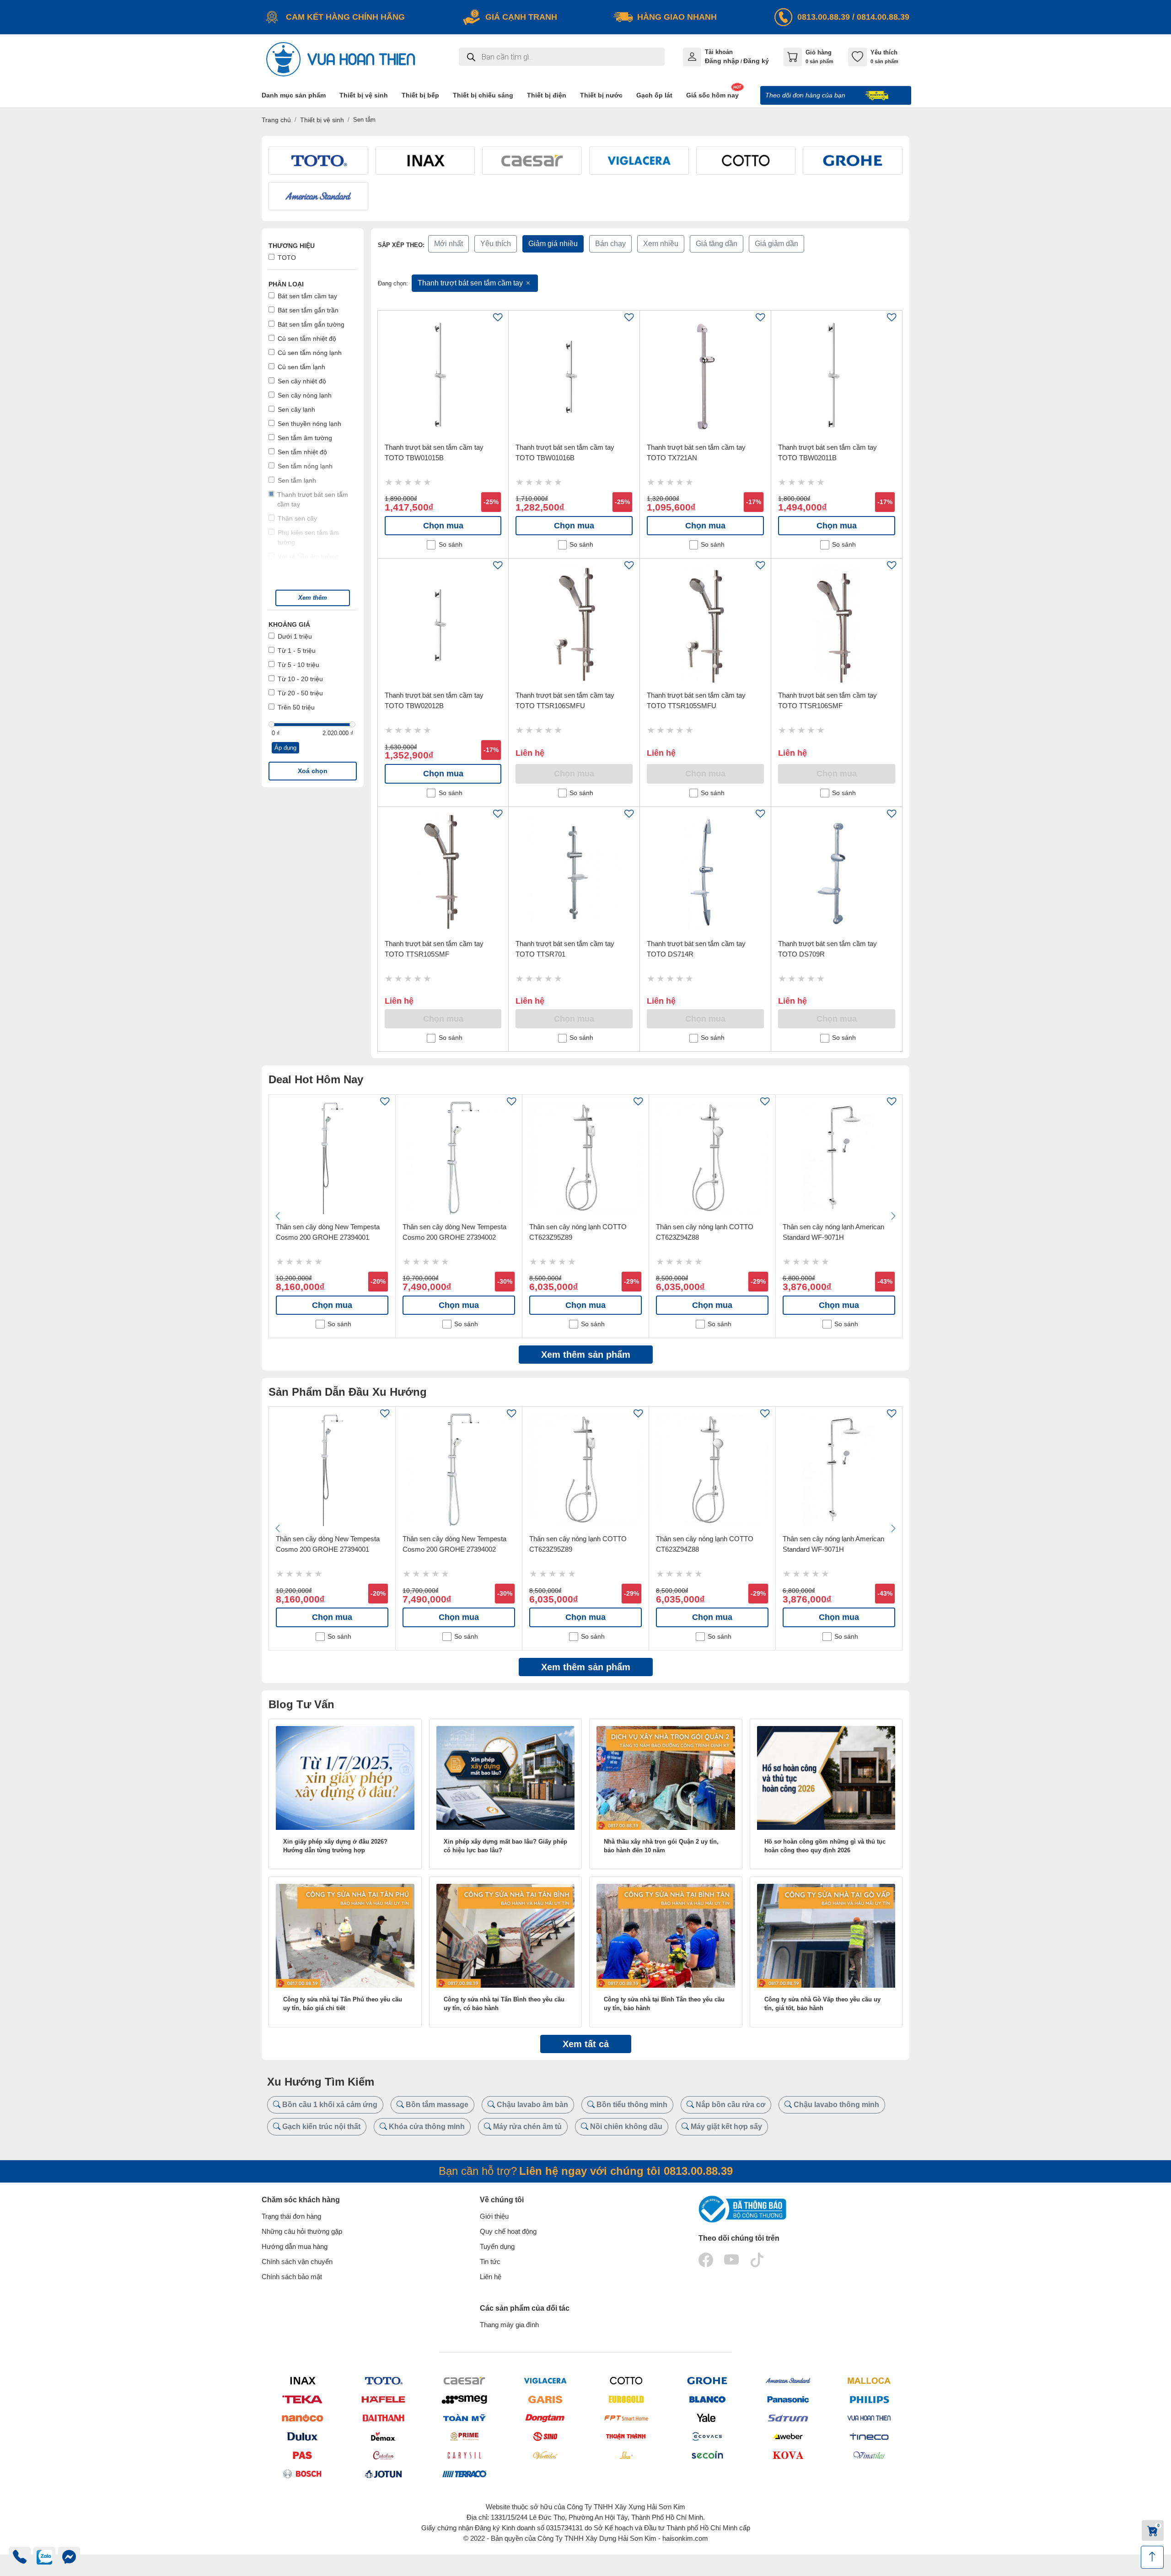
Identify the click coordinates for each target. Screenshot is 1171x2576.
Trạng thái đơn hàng (291, 2216)
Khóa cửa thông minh (426, 2127)
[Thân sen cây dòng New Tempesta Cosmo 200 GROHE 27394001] (332, 1158)
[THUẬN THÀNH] (626, 2436)
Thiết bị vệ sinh (322, 120)
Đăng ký (756, 61)
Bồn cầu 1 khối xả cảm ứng (329, 2105)
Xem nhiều (661, 244)
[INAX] (302, 2380)
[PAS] (302, 2455)
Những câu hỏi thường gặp (302, 2231)
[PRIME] (464, 2436)
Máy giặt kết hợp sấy (725, 2127)
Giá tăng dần (717, 244)
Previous (278, 1216)
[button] (313, 598)
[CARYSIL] (464, 2455)
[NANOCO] (302, 2418)
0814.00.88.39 (883, 17)
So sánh (451, 545)
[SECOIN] (707, 2455)
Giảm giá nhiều (553, 244)
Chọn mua (443, 526)
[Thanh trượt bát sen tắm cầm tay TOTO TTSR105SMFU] (705, 624)
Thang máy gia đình (509, 2325)
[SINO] (545, 2436)
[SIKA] (626, 2455)
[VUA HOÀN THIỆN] (869, 2418)
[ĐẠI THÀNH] (383, 2418)
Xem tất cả (586, 2044)
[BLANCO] (707, 2399)
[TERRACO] (464, 2474)
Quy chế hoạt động (508, 2231)
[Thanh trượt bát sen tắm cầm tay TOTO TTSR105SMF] (443, 872)
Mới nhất (449, 244)
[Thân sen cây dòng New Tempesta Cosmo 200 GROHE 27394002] (459, 1158)
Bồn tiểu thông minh (631, 2105)
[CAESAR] (464, 2380)
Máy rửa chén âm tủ (526, 2127)
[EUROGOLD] (626, 2399)
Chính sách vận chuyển (297, 2261)
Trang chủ (276, 120)
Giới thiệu (494, 2216)
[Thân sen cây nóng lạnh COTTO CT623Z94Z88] (712, 1158)
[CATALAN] (383, 2455)
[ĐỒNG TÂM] (545, 2418)
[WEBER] (788, 2436)
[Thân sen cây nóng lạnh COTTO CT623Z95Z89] (585, 1158)
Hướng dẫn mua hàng (295, 2246)
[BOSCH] (302, 2474)
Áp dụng (285, 748)
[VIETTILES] (545, 2455)
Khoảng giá (289, 624)
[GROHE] (707, 2380)
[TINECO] (869, 2436)
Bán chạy (610, 244)
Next (893, 1216)
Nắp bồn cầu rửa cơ (730, 2105)
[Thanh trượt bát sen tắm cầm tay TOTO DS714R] (705, 872)
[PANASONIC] (788, 2399)
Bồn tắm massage (436, 2105)
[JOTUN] (383, 2474)
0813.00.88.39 (824, 17)
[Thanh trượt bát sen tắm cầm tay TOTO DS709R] (837, 872)
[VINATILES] (869, 2455)
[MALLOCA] (869, 2380)
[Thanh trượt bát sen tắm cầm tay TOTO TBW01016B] (574, 376)
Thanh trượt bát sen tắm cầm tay (471, 283)
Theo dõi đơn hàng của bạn (806, 95)
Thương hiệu (292, 246)
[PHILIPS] (869, 2399)
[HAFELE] (383, 2399)
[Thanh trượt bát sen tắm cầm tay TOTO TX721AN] (705, 376)
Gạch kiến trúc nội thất (320, 2127)
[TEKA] (302, 2399)
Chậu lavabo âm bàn (532, 2105)
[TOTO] (383, 2380)
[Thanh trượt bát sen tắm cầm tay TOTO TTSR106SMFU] (574, 624)
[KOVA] (788, 2455)
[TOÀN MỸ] (464, 2418)
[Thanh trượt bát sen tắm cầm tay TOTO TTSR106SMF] (837, 624)
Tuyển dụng (497, 2246)
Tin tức (490, 2261)
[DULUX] (302, 2436)
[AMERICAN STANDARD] (788, 2380)
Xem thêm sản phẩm (586, 1355)
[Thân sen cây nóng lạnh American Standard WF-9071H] (839, 1158)
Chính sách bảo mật (292, 2277)
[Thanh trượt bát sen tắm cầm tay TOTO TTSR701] (574, 872)
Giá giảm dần (776, 244)
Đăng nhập (722, 61)
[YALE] (707, 2418)
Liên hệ (491, 2277)
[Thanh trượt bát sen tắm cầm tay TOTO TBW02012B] (443, 624)
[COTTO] (626, 2380)
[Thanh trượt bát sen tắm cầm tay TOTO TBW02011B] (837, 376)
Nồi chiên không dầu (625, 2127)
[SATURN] (788, 2418)
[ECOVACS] (707, 2436)
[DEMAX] (383, 2436)
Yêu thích (496, 244)
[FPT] (626, 2418)
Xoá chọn (313, 771)
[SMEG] (464, 2399)
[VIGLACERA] (545, 2380)
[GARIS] (545, 2399)
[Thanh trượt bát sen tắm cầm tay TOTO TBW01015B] (443, 376)
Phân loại (286, 284)
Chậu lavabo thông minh (835, 2105)
